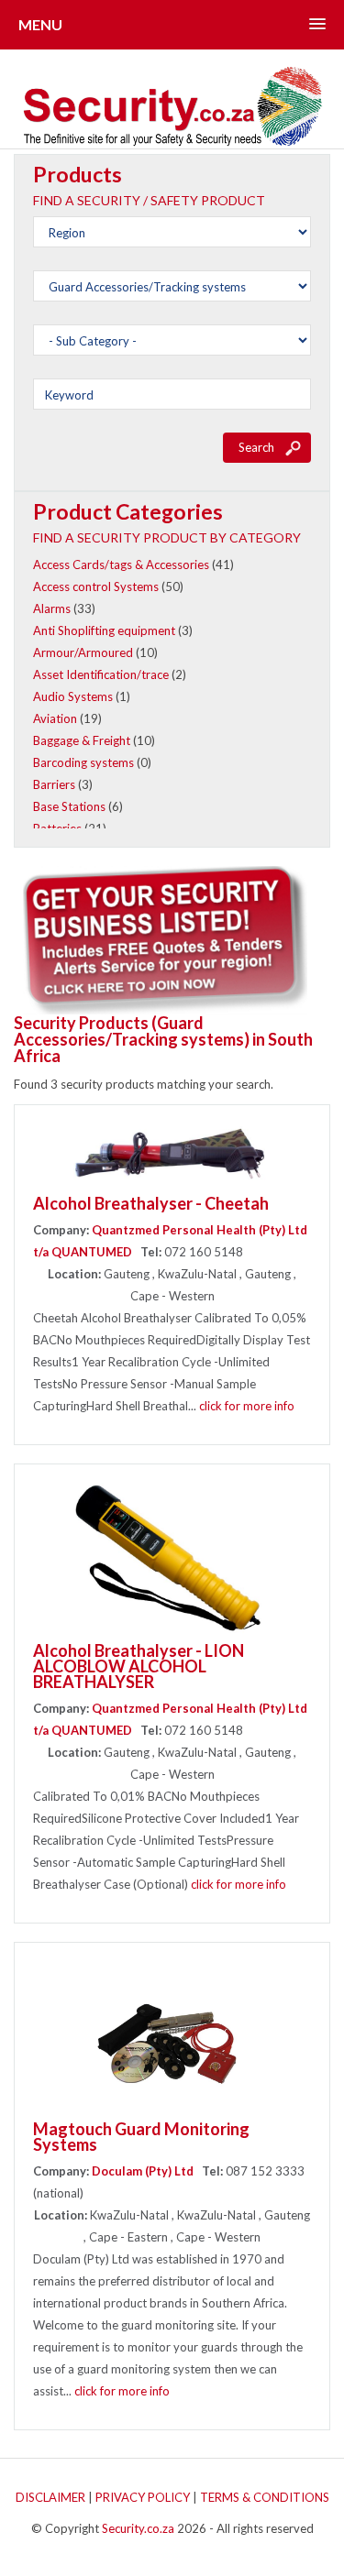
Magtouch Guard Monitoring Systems (141, 2137)
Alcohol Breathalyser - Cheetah (151, 1203)
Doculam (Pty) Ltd (143, 2171)
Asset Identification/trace (101, 674)
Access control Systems (96, 586)
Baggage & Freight (82, 740)
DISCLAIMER (50, 2497)
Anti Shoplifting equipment (104, 630)
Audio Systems (73, 696)
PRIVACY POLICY (143, 2497)
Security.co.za (138, 2528)
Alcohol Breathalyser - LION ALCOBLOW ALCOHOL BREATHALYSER (139, 1666)
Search (256, 447)
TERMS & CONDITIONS (265, 2497)
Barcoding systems (83, 762)
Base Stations (69, 806)
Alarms (52, 608)
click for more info (247, 1406)
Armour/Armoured (83, 652)
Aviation (55, 718)
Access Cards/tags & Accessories (121, 565)
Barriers (54, 784)
